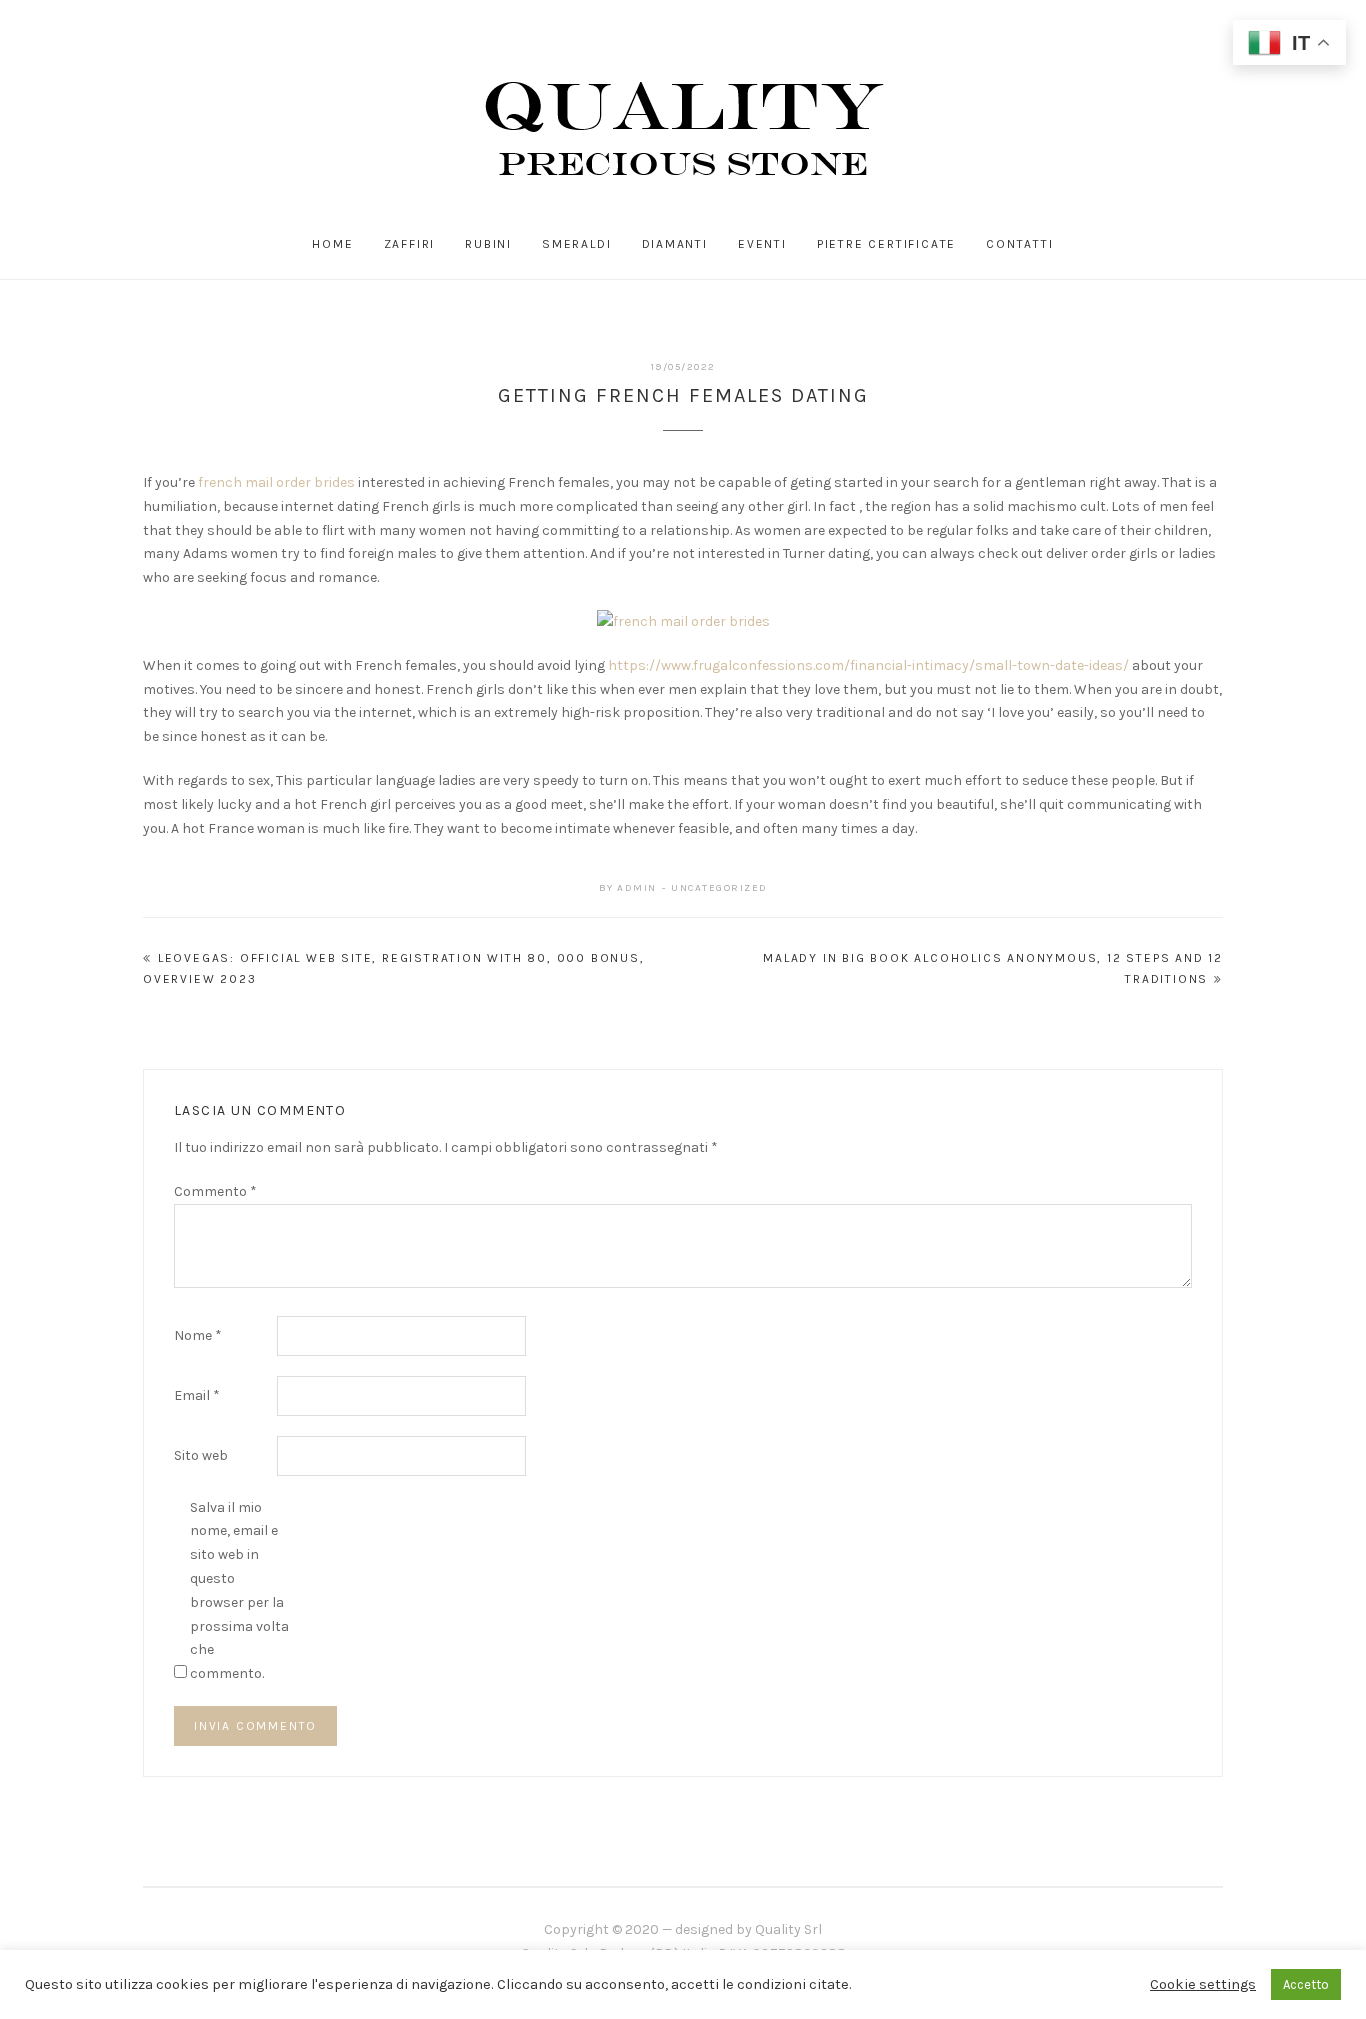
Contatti (1019, 244)
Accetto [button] (1306, 1984)
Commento (215, 1191)
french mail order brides (276, 482)
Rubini (488, 244)
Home (332, 244)
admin (637, 888)
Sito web (201, 1455)
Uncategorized (719, 888)
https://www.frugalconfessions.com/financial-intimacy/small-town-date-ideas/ (868, 665)
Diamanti (675, 244)
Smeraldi (576, 244)
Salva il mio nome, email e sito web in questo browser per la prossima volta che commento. (239, 1591)
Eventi (762, 244)
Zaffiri (410, 244)
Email (197, 1395)
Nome (198, 1335)
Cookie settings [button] (1203, 1984)
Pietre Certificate (886, 244)
